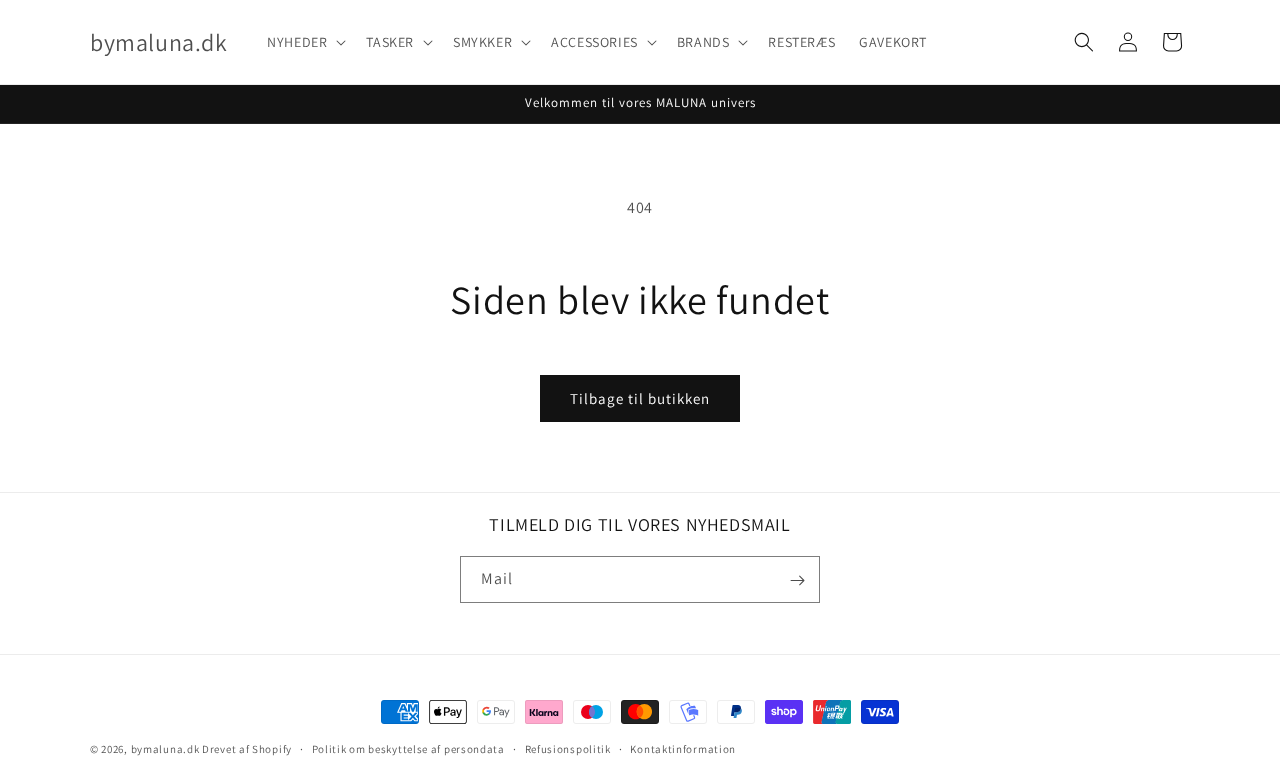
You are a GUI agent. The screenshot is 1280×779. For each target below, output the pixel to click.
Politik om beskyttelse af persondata (408, 748)
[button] (304, 42)
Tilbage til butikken (640, 398)
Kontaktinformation (683, 748)
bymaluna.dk (165, 749)
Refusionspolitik (568, 748)
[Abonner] (797, 580)
